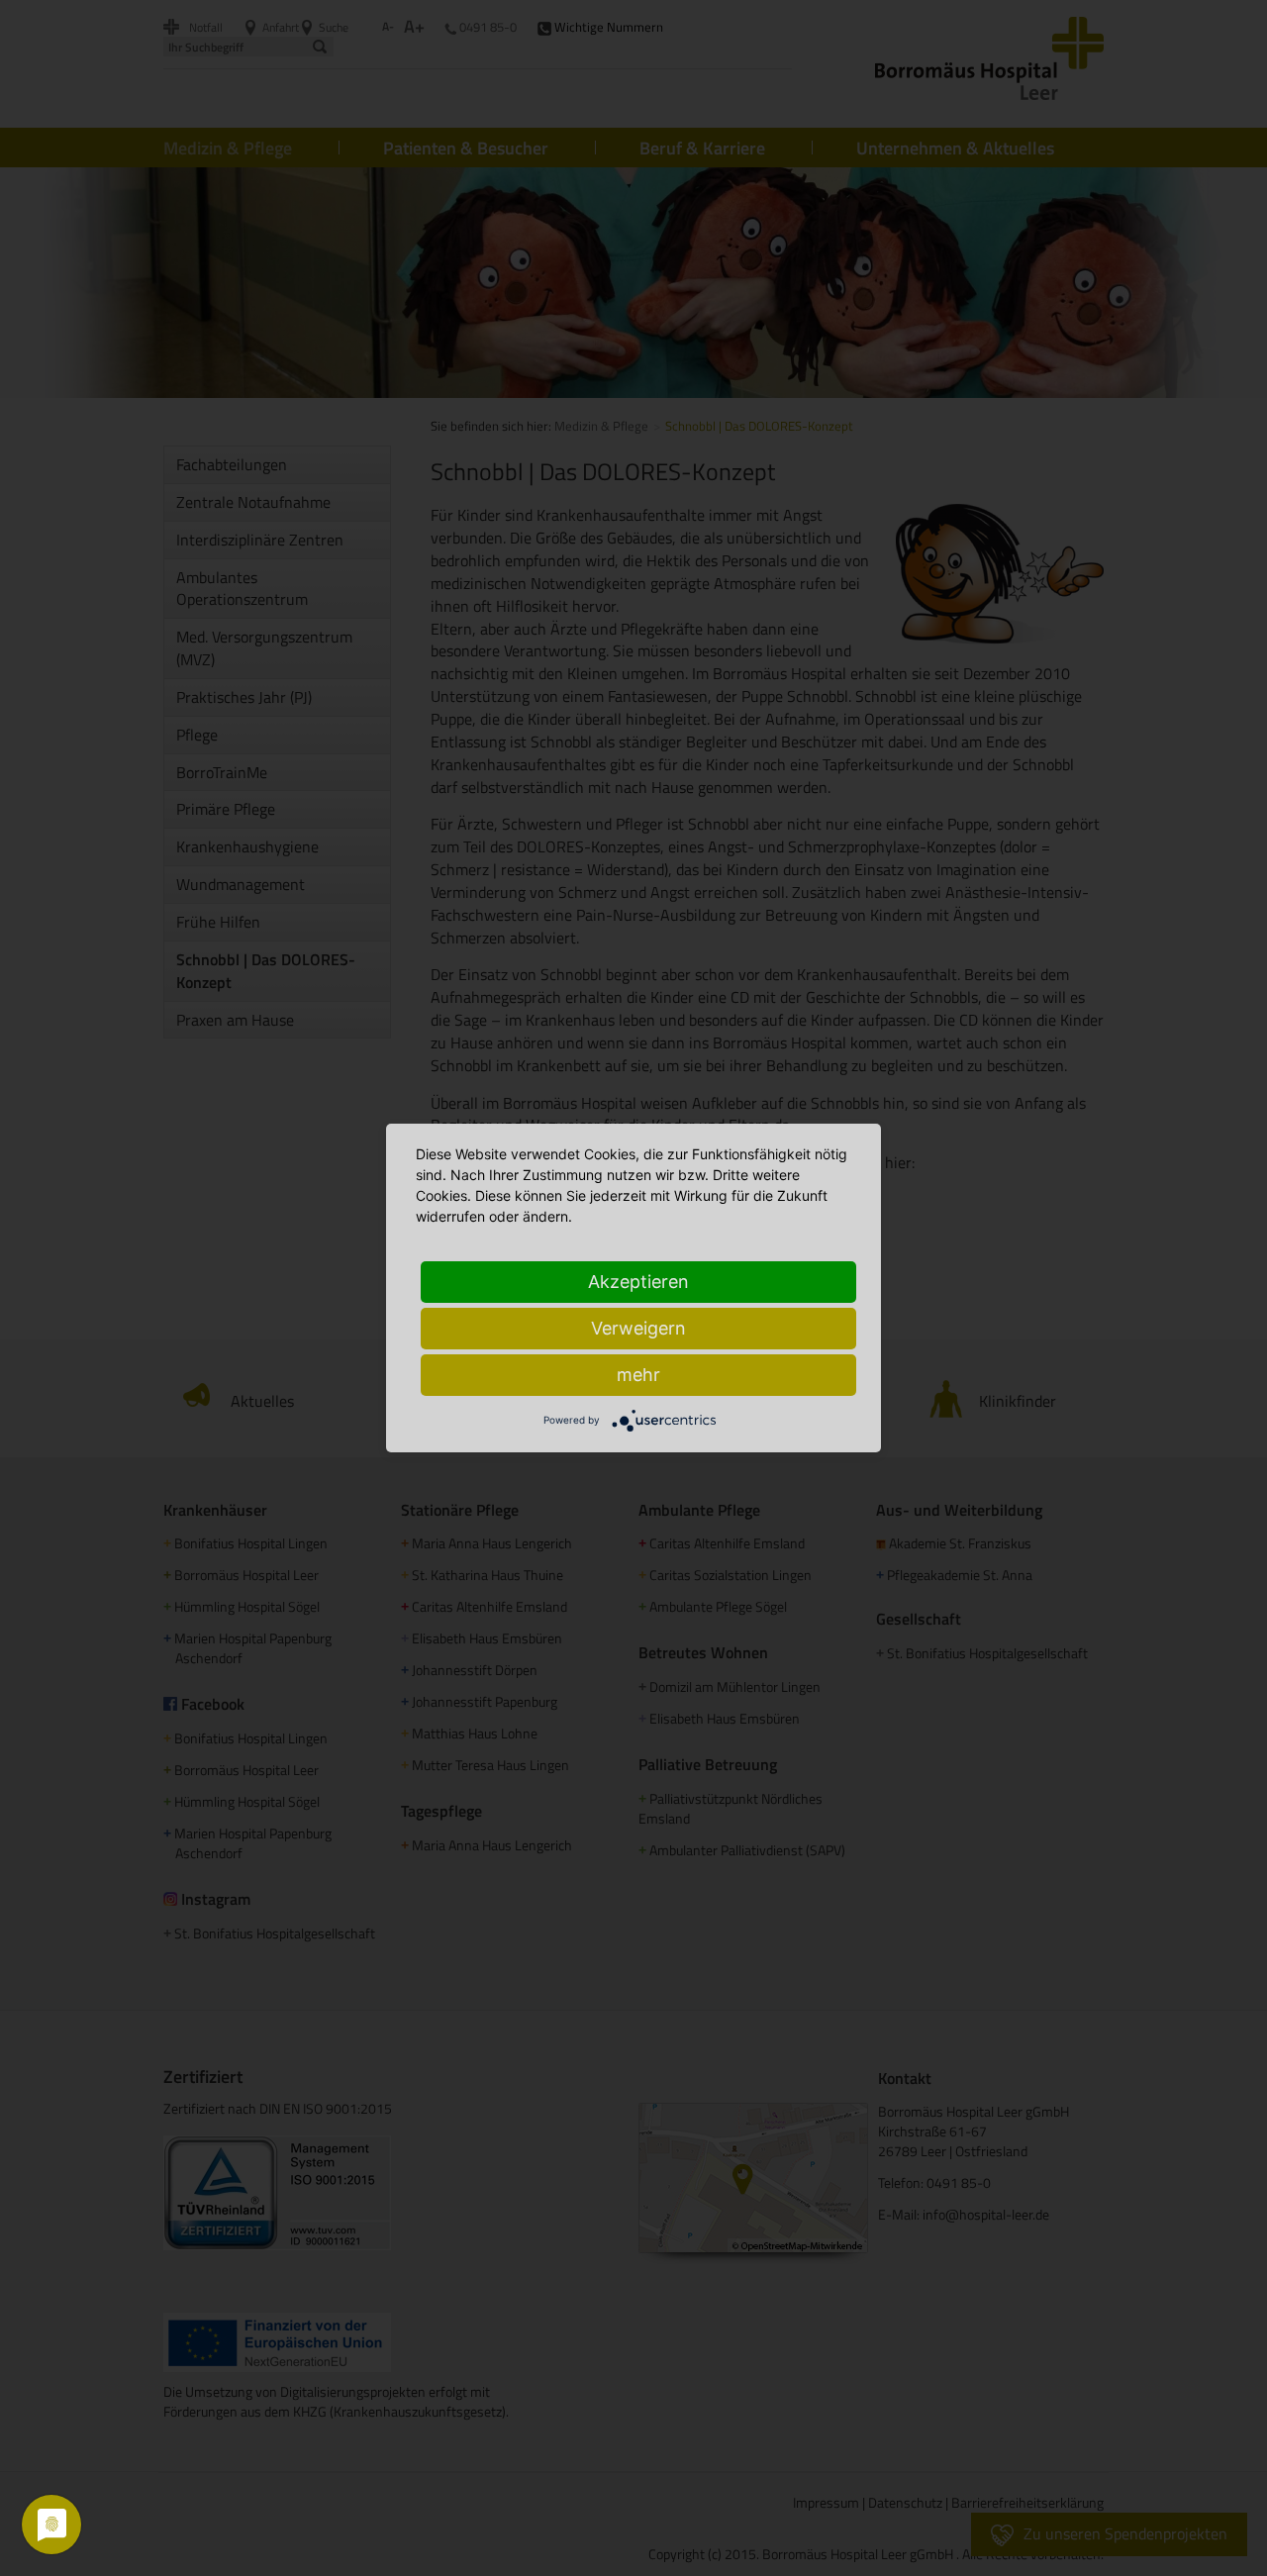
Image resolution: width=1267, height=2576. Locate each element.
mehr (638, 1375)
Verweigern (638, 1328)
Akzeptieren (638, 1282)
